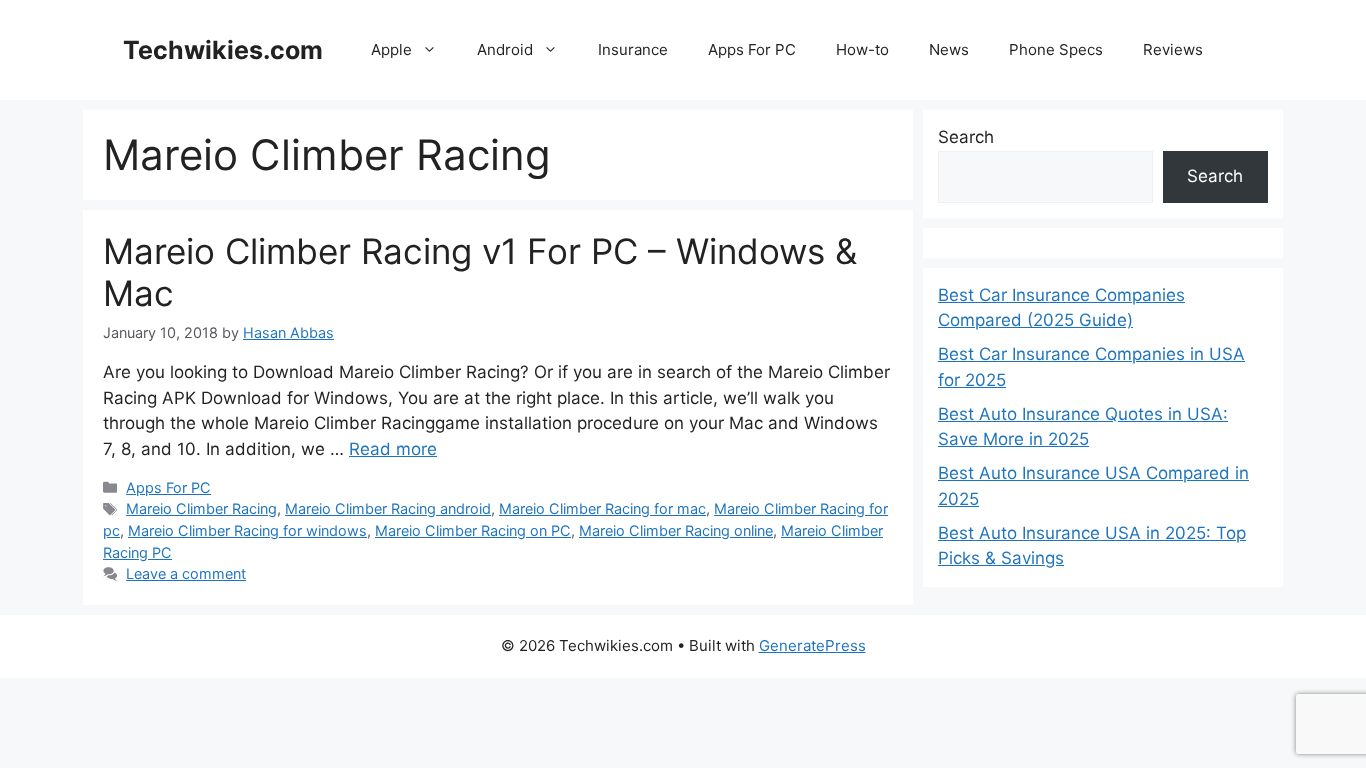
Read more (393, 449)
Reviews (1173, 49)
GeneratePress (812, 645)
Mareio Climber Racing (201, 508)
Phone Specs (1056, 49)
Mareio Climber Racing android (388, 508)
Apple (391, 49)
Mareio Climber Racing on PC (473, 530)
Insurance (633, 49)
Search (966, 137)
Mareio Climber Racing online (676, 530)
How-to (862, 49)
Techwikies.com (223, 50)
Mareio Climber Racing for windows (247, 530)
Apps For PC (752, 49)
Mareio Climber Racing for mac (602, 508)
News (949, 49)
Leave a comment (186, 573)
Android (505, 49)
